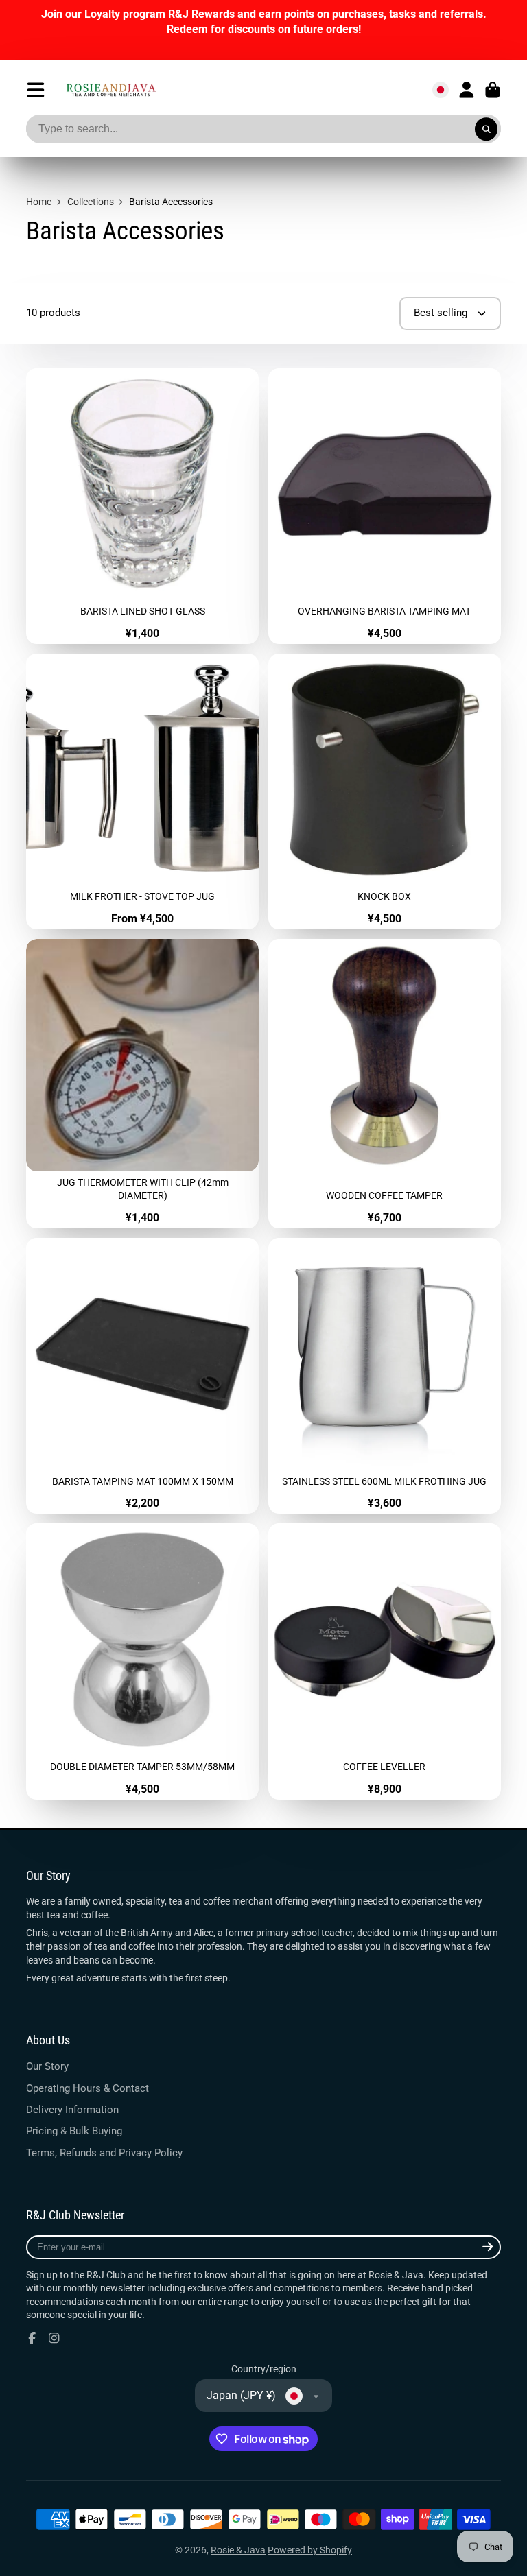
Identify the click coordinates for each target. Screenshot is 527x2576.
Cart (493, 90)
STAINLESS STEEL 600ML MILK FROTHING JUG (385, 1376)
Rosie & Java (238, 2550)
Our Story (47, 2066)
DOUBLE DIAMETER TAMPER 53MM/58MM (142, 1661)
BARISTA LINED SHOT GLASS (142, 506)
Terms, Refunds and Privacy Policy (104, 2153)
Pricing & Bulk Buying (74, 2131)
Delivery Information (72, 2110)
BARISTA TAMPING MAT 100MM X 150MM (142, 1376)
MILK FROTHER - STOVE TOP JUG (142, 791)
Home (39, 202)
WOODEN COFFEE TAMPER (385, 1084)
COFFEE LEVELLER (385, 1661)
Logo (111, 90)
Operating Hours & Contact (87, 2088)
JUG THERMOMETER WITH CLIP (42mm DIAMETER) (142, 1084)
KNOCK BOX (385, 791)
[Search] (487, 129)
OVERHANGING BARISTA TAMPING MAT (385, 506)
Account (467, 90)
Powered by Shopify (310, 2550)
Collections (91, 202)
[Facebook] (32, 2338)
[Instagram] (54, 2338)
